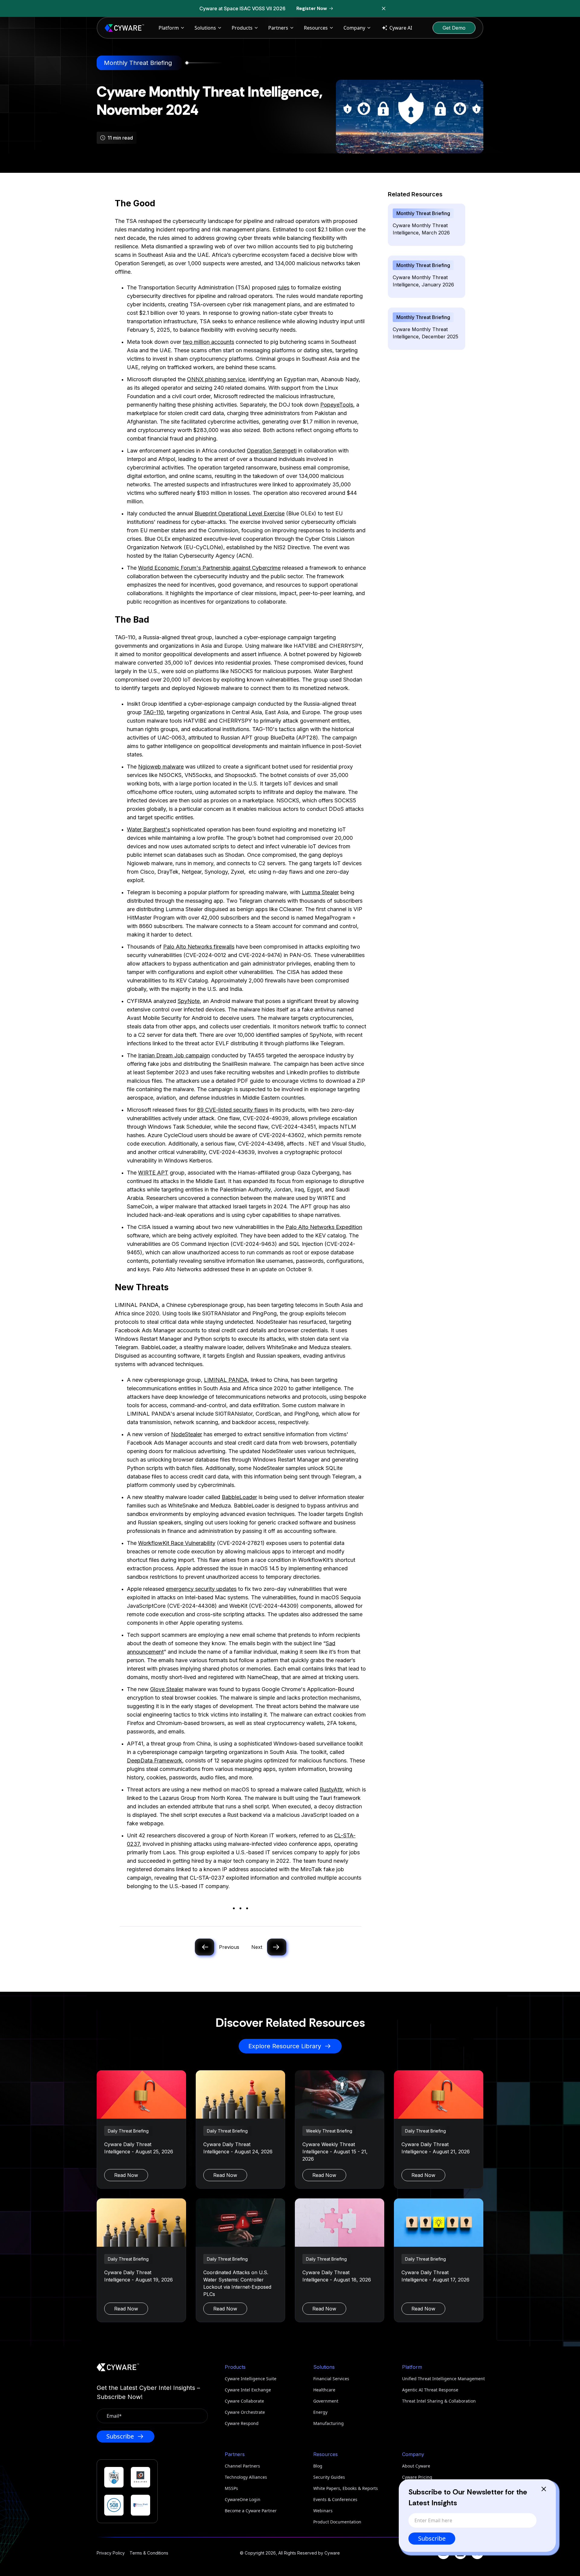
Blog (318, 2466)
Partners (278, 28)
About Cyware (416, 2466)
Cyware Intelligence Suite (251, 2379)
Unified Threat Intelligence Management (443, 2379)
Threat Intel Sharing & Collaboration (439, 2401)
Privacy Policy (111, 2553)
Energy (320, 2412)
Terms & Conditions (149, 2553)
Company (354, 28)
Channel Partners (242, 2466)
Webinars (323, 2511)
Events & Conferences (335, 2499)
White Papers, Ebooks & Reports (346, 2488)
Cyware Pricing (417, 2477)
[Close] (544, 2489)
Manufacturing (329, 2423)
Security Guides (329, 2477)
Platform (169, 28)
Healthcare (324, 2390)
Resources (316, 28)
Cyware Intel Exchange (248, 2390)
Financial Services (331, 2379)
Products (242, 28)
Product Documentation (337, 2522)
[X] (477, 2553)
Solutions (205, 28)
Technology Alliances (246, 2477)
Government (326, 2401)
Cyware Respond (242, 2423)
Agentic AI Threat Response (430, 2390)
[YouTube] (443, 2553)
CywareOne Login (243, 2499)
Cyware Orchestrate (245, 2412)
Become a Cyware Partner (251, 2511)
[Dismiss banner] (384, 8)
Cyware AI (401, 28)
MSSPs (231, 2488)
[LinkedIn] (460, 2553)
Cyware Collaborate (244, 2401)
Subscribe (432, 2538)
